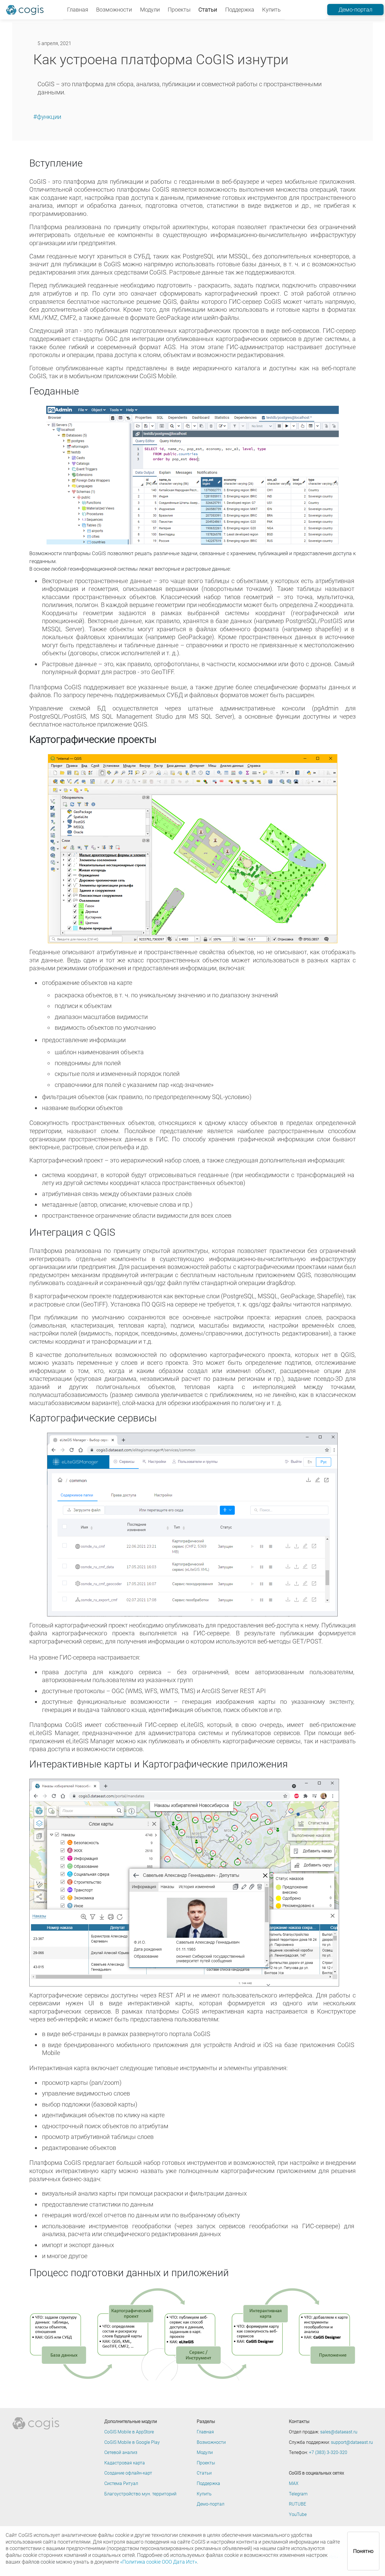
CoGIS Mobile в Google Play (132, 2442)
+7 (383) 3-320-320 (328, 2453)
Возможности (114, 10)
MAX (294, 2484)
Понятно (363, 2551)
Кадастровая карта (125, 2463)
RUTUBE (297, 2504)
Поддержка (240, 10)
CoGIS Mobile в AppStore (129, 2432)
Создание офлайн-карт (128, 2473)
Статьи (208, 10)
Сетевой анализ (121, 2453)
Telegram (298, 2494)
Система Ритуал (121, 2484)
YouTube (298, 2515)
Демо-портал (355, 10)
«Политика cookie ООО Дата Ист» (159, 2562)
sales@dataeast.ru (339, 2432)
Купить (271, 10)
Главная (78, 10)
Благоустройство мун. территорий (140, 2494)
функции (49, 117)
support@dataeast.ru (352, 2442)
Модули (150, 10)
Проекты (179, 10)
